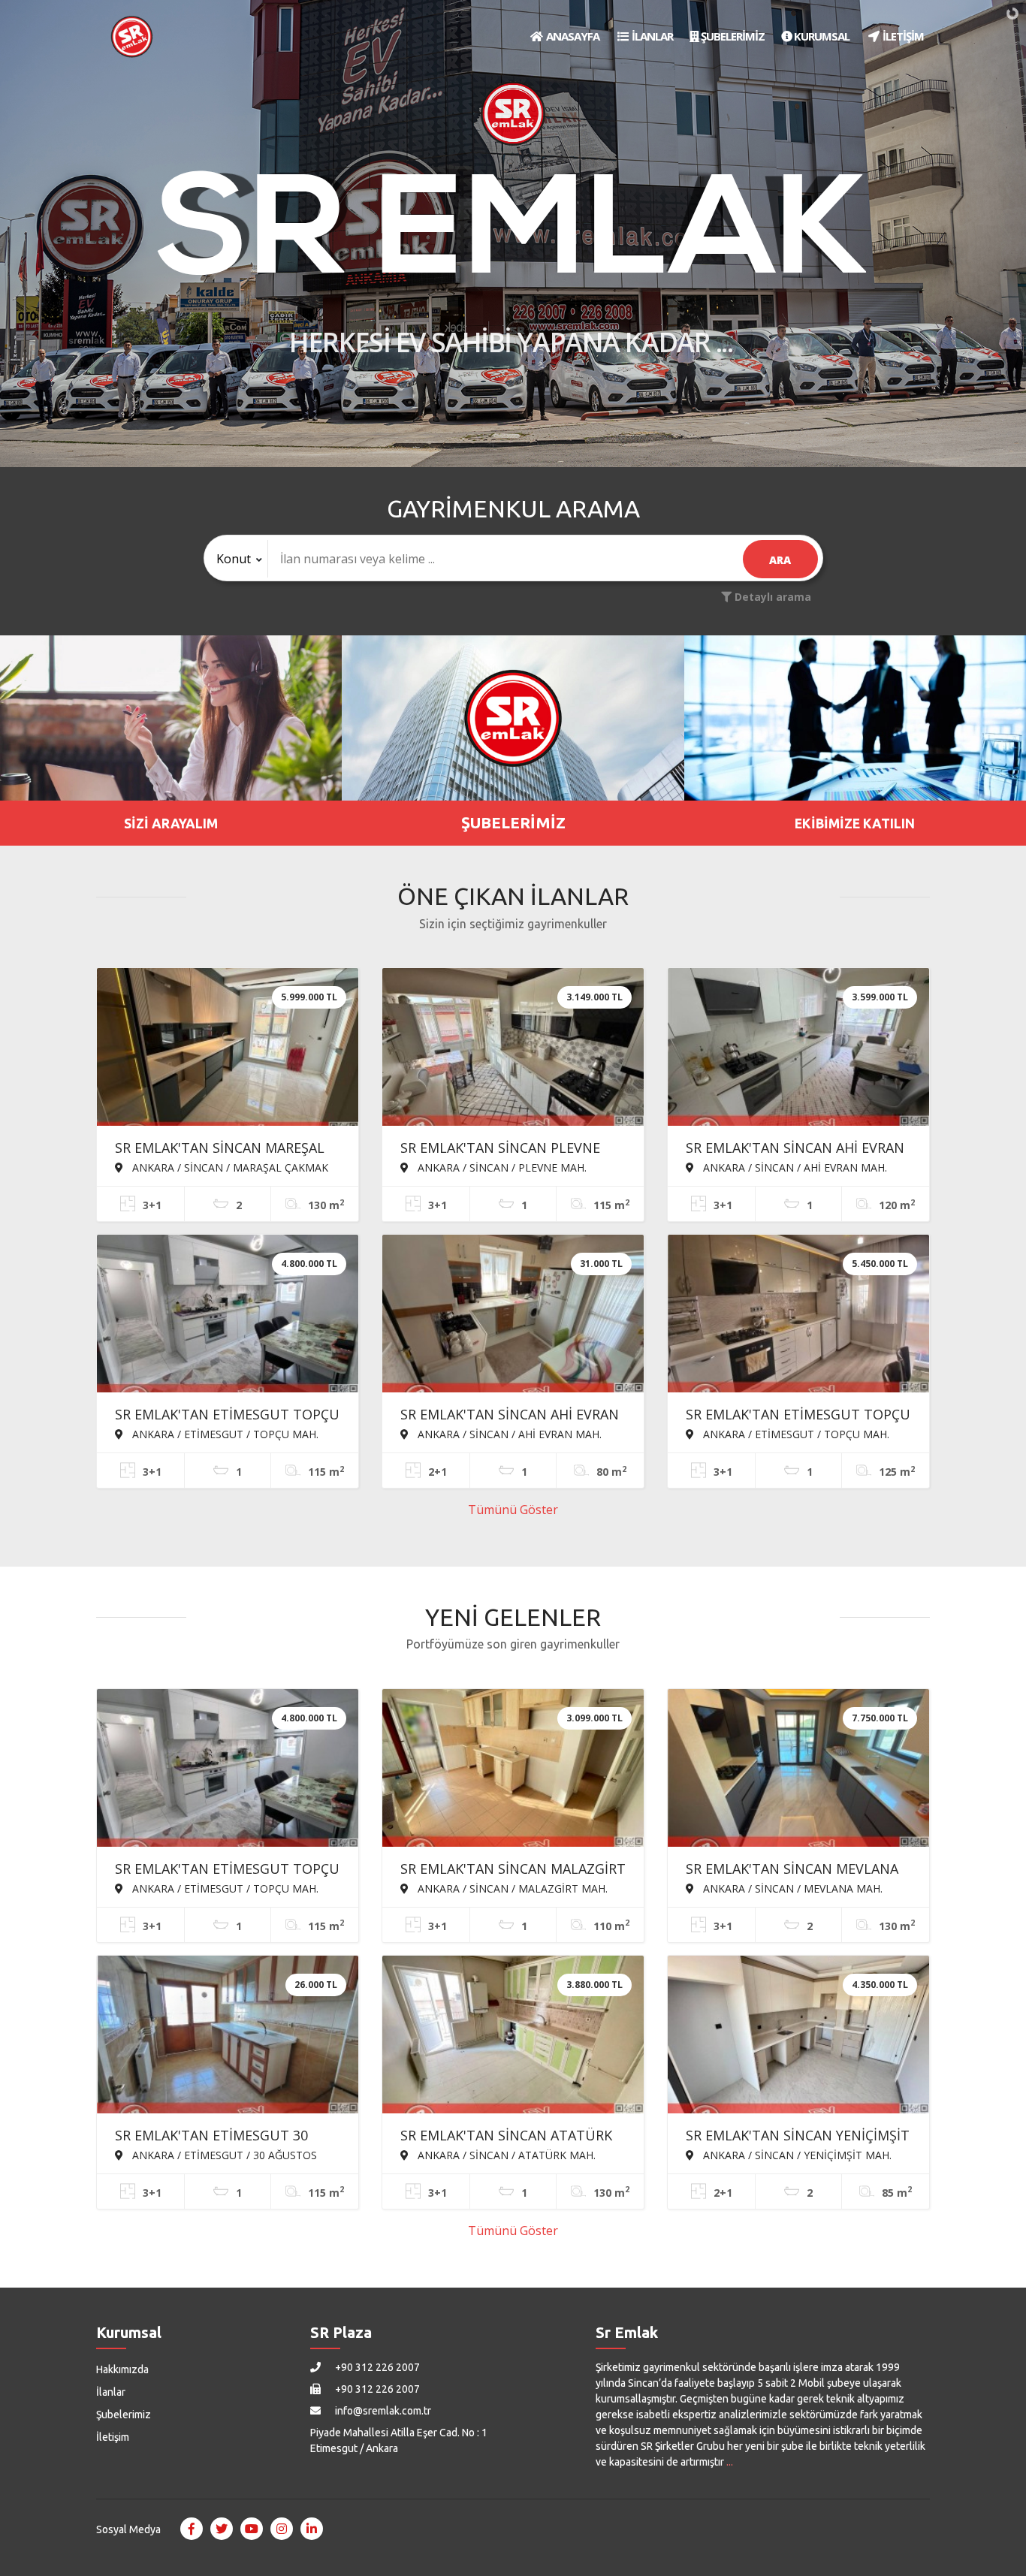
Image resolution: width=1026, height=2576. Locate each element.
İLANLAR (651, 36)
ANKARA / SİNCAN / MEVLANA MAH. (791, 1888)
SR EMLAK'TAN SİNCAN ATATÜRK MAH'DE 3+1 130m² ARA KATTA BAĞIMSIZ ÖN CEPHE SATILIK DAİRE (513, 2137)
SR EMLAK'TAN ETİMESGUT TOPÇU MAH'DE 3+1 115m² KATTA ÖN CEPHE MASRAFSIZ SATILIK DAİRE (227, 1416)
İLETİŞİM (902, 36)
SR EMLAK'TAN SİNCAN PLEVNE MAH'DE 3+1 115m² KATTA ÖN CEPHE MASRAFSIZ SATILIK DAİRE (505, 1149)
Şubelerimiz (124, 2415)
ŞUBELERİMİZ (732, 36)
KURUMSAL (821, 36)
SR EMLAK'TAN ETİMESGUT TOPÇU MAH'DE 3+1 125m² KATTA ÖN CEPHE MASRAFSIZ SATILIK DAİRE (798, 1416)
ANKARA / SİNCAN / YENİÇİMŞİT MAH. (796, 2155)
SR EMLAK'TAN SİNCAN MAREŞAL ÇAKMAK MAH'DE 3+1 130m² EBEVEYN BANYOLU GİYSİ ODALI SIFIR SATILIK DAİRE (220, 1149)
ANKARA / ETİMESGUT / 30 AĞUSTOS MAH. (216, 2155)
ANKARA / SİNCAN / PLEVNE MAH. (501, 1167)
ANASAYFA (572, 36)
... (730, 2462)
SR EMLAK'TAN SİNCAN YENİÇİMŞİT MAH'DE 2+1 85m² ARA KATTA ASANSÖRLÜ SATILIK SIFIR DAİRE (798, 2137)
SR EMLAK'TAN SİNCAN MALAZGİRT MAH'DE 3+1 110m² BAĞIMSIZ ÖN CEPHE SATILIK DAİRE (513, 1870)
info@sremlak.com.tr (382, 2411)
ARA (780, 560)
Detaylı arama (771, 597)
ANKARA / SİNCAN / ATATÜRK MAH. (505, 2155)
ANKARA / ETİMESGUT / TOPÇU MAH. (224, 1434)
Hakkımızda (122, 2369)
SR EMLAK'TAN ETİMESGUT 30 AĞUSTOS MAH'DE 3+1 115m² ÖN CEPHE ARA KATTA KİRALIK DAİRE (221, 2137)
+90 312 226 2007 (376, 2367)
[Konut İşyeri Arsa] (236, 559)
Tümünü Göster (513, 1510)
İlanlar (111, 2392)
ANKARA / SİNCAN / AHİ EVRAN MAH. (794, 1167)
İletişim (113, 2437)
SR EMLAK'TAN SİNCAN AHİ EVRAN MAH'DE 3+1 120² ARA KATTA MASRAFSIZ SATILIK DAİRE (795, 1149)
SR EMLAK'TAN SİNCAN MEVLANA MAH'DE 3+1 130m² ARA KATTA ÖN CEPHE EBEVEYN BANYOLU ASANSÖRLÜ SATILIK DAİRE (796, 1870)
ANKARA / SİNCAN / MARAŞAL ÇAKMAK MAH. (222, 1167)
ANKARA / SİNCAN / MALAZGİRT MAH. (511, 1888)
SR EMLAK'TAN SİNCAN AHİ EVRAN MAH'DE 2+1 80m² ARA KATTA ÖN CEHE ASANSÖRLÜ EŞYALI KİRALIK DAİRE (510, 1416)
